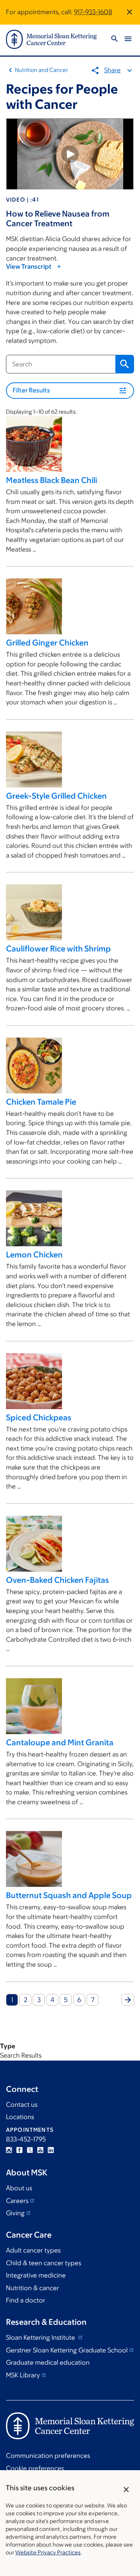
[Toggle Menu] (128, 39)
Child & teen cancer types (43, 2263)
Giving (15, 2213)
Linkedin (51, 2150)
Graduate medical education (48, 2362)
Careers (17, 2201)
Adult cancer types (33, 2250)
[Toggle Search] (115, 39)
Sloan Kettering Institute (41, 2337)
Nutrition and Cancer (41, 70)
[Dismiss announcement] (130, 12)
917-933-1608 (93, 12)
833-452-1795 (26, 2139)
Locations (20, 2117)
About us (19, 2188)
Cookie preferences (35, 2468)
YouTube (40, 2150)
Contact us (22, 2105)
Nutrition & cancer (32, 2288)
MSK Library (23, 2375)
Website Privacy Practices (48, 2552)
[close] (126, 2490)
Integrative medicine (36, 2275)
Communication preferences (48, 2456)
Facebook (19, 2150)
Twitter (30, 2150)
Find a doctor (26, 2300)
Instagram (9, 2150)
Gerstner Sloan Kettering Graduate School (67, 2350)
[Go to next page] (128, 2000)
